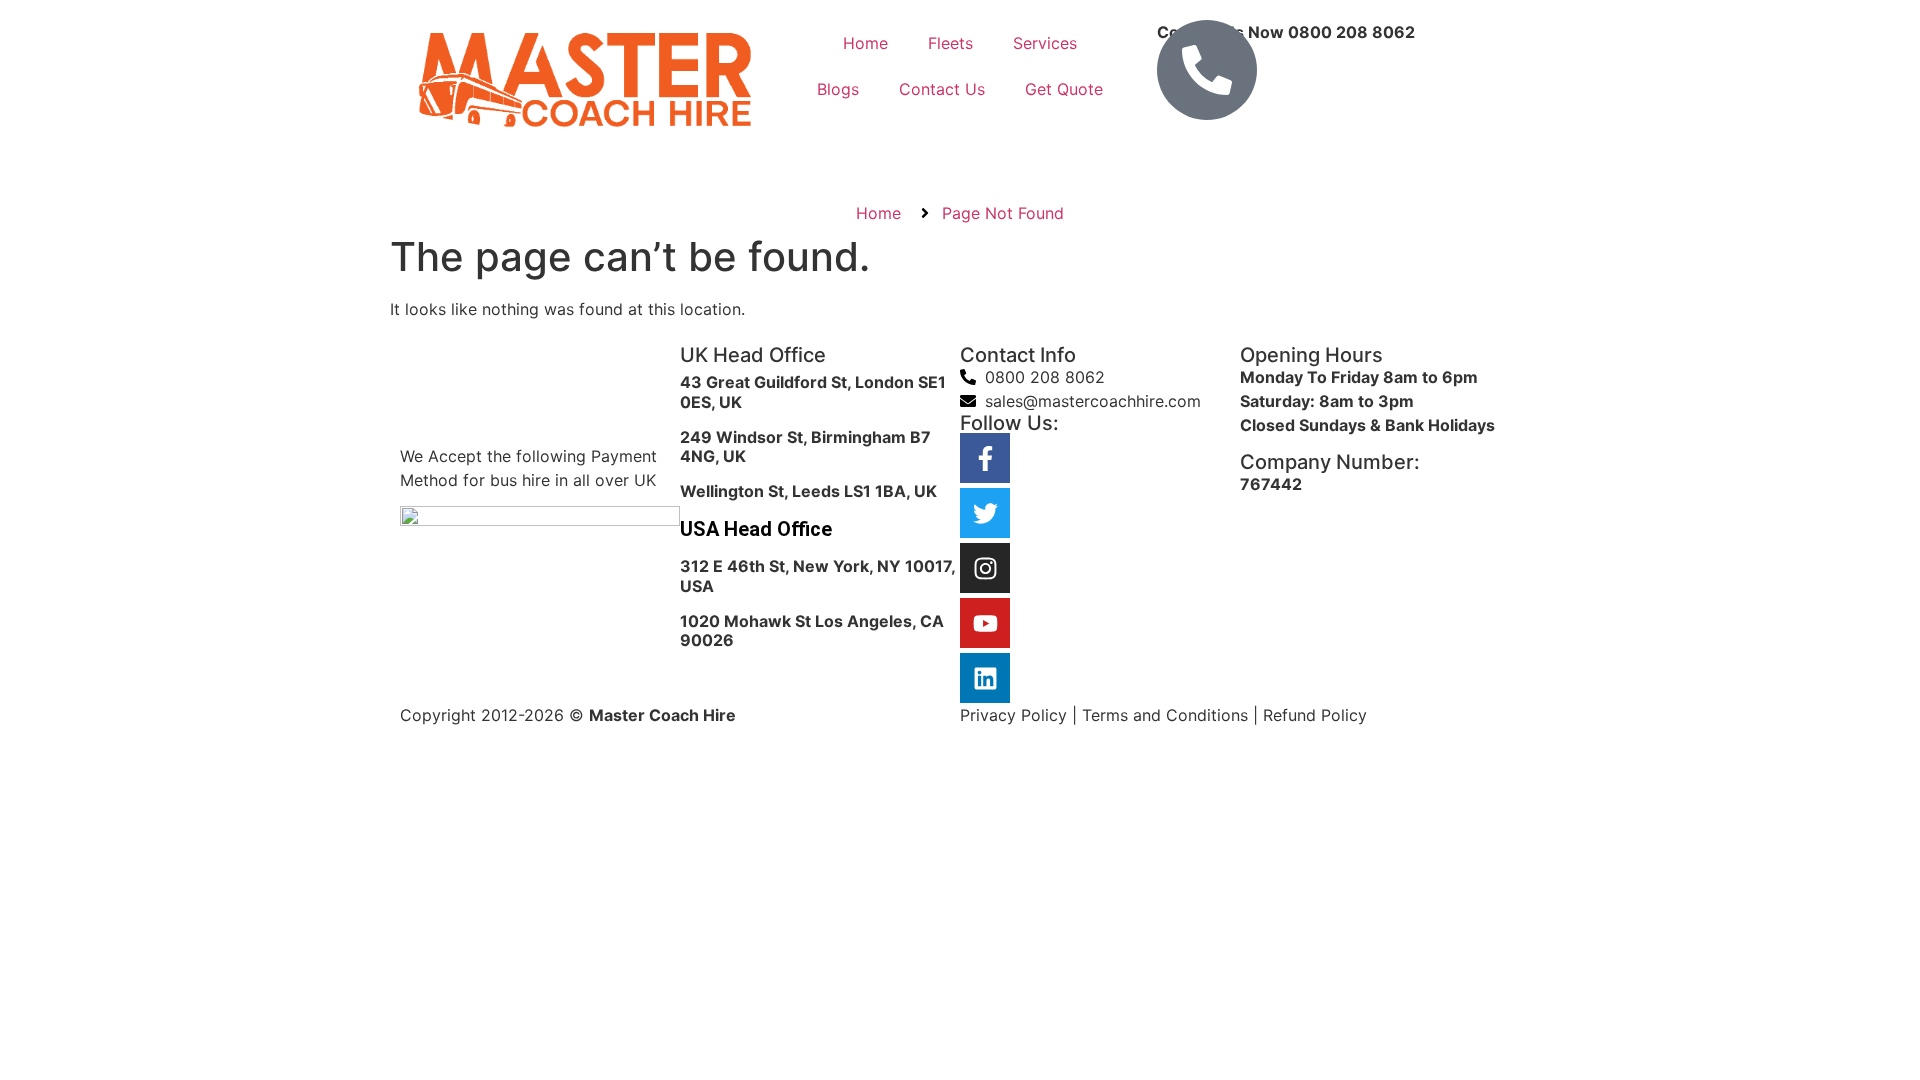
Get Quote (1064, 89)
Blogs (838, 89)
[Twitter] (985, 513)
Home (865, 43)
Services (1045, 43)
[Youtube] (985, 623)
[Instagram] (985, 568)
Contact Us (942, 89)
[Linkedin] (985, 678)
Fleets (950, 43)
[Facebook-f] (985, 458)
